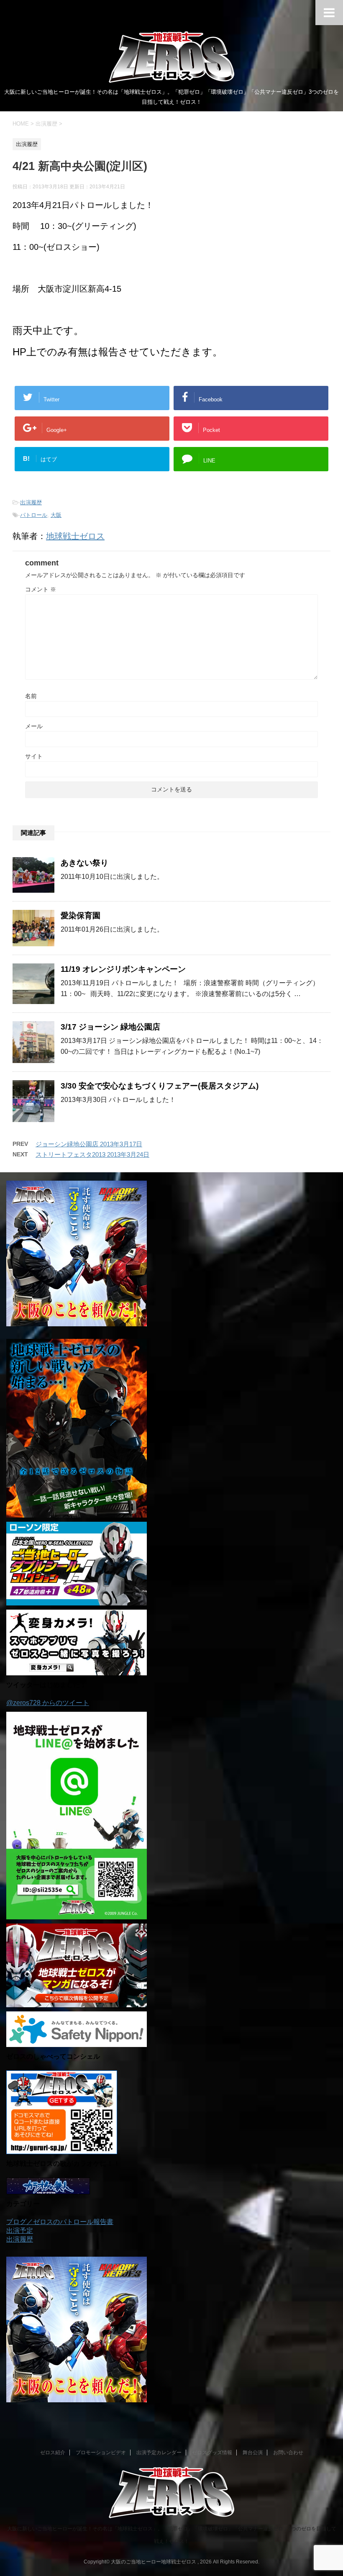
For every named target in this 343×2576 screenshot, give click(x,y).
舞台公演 (253, 2453)
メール (34, 726)
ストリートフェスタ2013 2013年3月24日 (92, 1154)
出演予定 (20, 2231)
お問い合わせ (288, 2453)
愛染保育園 (81, 916)
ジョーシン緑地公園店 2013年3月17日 (89, 1144)
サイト (34, 756)
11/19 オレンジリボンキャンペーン (123, 969)
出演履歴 (31, 502)
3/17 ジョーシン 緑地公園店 (110, 1027)
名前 (31, 696)
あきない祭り (84, 863)
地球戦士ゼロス (75, 536)
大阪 (56, 515)
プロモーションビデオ (101, 2453)
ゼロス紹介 (53, 2453)
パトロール (34, 515)
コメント (41, 589)
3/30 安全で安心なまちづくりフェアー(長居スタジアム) (160, 1086)
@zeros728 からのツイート (48, 1703)
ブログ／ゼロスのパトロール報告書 (60, 2222)
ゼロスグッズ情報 (212, 2453)
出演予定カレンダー (159, 2453)
